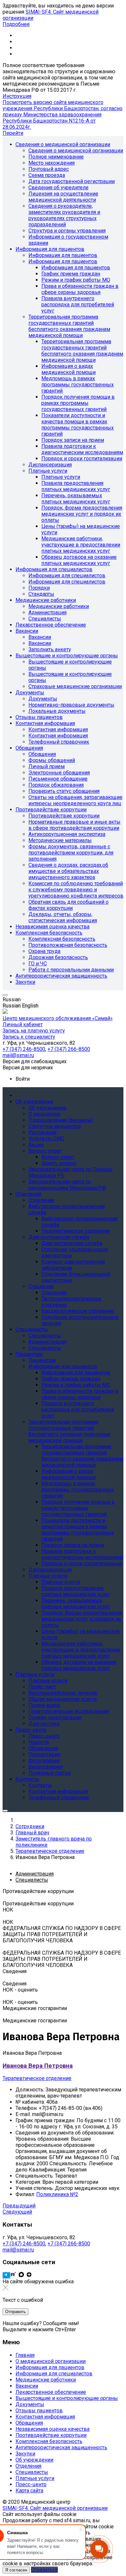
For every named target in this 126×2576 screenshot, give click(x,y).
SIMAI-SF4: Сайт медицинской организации (55, 2508)
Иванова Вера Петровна (38, 2066)
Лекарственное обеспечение (51, 2392)
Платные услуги (35, 2478)
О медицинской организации (51, 2361)
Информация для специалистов (54, 2374)
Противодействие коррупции (51, 2435)
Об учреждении (34, 2460)
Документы (30, 2404)
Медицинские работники (46, 2380)
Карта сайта (29, 2491)
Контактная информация (45, 2417)
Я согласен (16, 2570)
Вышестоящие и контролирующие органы (67, 2398)
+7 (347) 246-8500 (24, 2244)
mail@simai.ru (18, 2250)
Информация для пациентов (50, 2367)
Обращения (29, 2423)
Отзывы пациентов (39, 2411)
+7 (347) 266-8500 (69, 2244)
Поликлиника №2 (57, 2194)
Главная (25, 2355)
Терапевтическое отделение (37, 2078)
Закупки (25, 2454)
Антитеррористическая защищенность (61, 2447)
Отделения (28, 2466)
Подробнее (16, 24)
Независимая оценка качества (52, 2429)
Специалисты (32, 2472)
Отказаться (44, 2570)
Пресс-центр (31, 2484)
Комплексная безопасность (49, 2441)
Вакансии (27, 2386)
